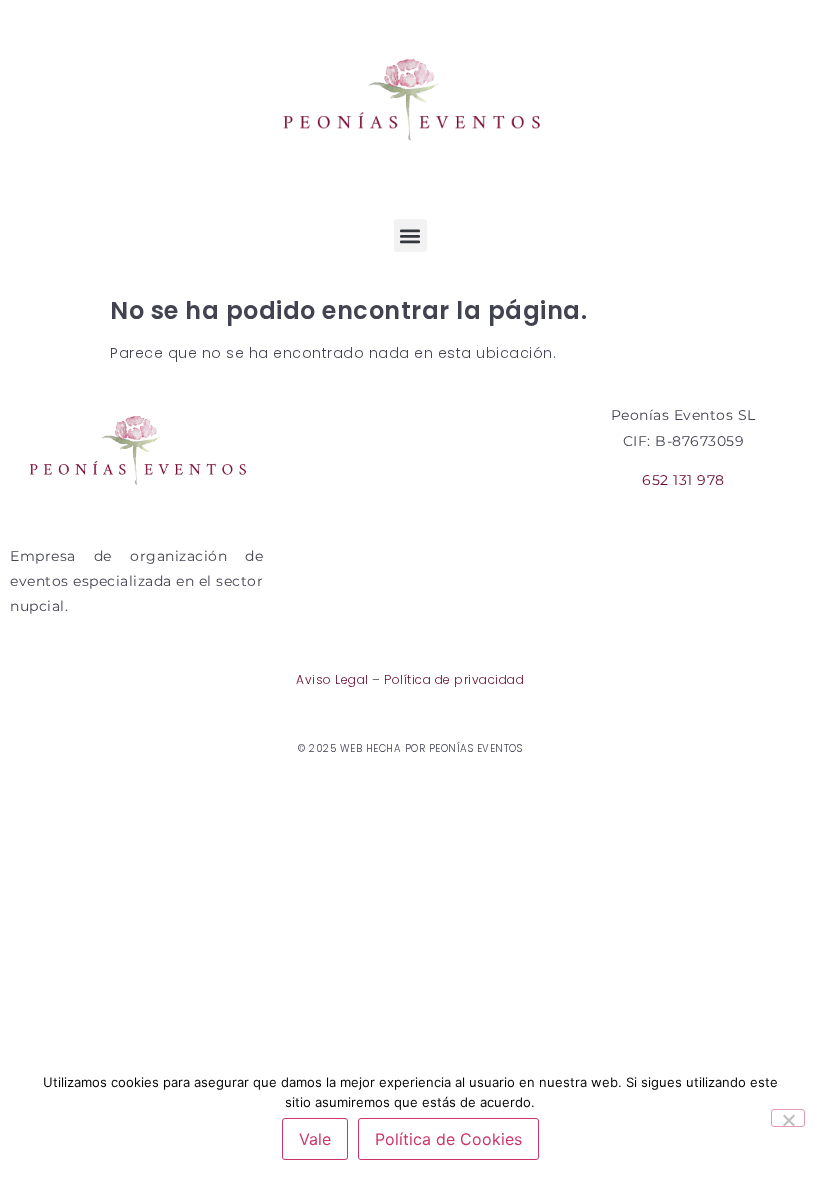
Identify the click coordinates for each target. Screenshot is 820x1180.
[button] (410, 235)
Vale (315, 1139)
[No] (788, 1118)
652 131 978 (683, 480)
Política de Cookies (448, 1139)
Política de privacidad (454, 679)
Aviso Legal (332, 679)
